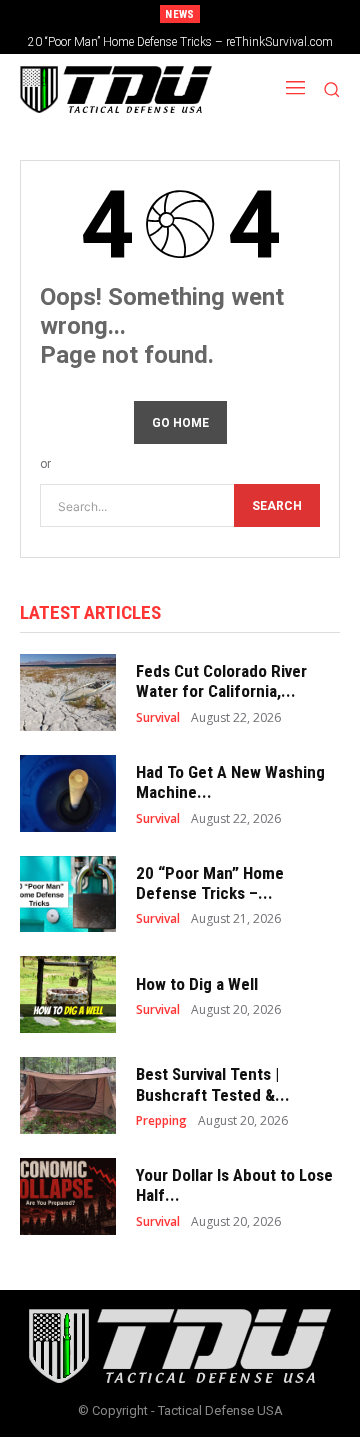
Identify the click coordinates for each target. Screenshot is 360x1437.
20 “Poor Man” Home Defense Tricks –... (210, 883)
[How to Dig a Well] (68, 994)
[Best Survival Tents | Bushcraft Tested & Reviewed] (68, 1095)
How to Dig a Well (197, 984)
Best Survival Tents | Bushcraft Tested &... (213, 1084)
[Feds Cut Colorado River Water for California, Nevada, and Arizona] (68, 692)
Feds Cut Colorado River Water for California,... (221, 681)
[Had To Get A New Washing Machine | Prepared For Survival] (68, 793)
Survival (158, 718)
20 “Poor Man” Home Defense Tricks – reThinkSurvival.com (180, 42)
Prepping (161, 1121)
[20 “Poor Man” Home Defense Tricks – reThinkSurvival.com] (68, 894)
